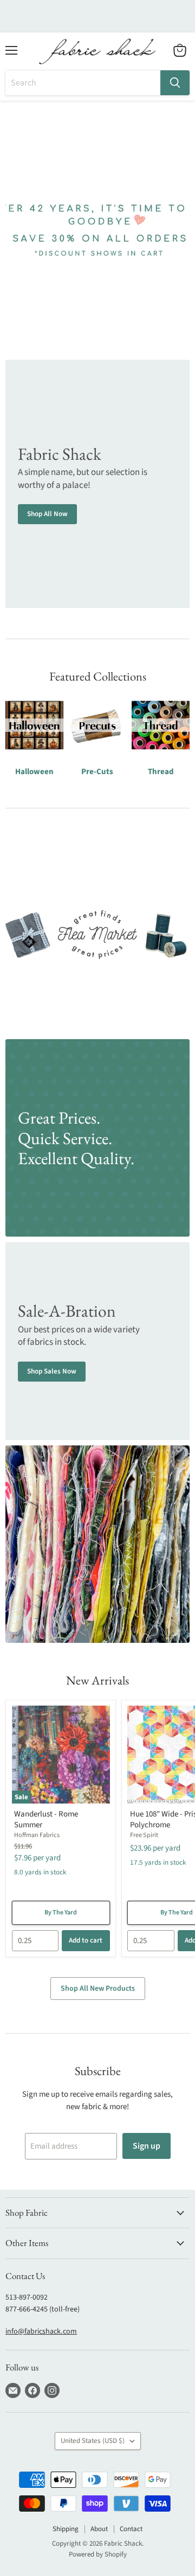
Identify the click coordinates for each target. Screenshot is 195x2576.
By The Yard (61, 1913)
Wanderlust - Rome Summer (46, 1819)
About (99, 2529)
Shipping (66, 2529)
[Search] (175, 83)
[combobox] (83, 83)
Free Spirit (144, 1835)
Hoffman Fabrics (37, 1835)
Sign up (147, 2146)
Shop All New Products (98, 1989)
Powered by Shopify (98, 2554)
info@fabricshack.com (41, 2331)
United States (93, 2441)
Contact (131, 2529)
